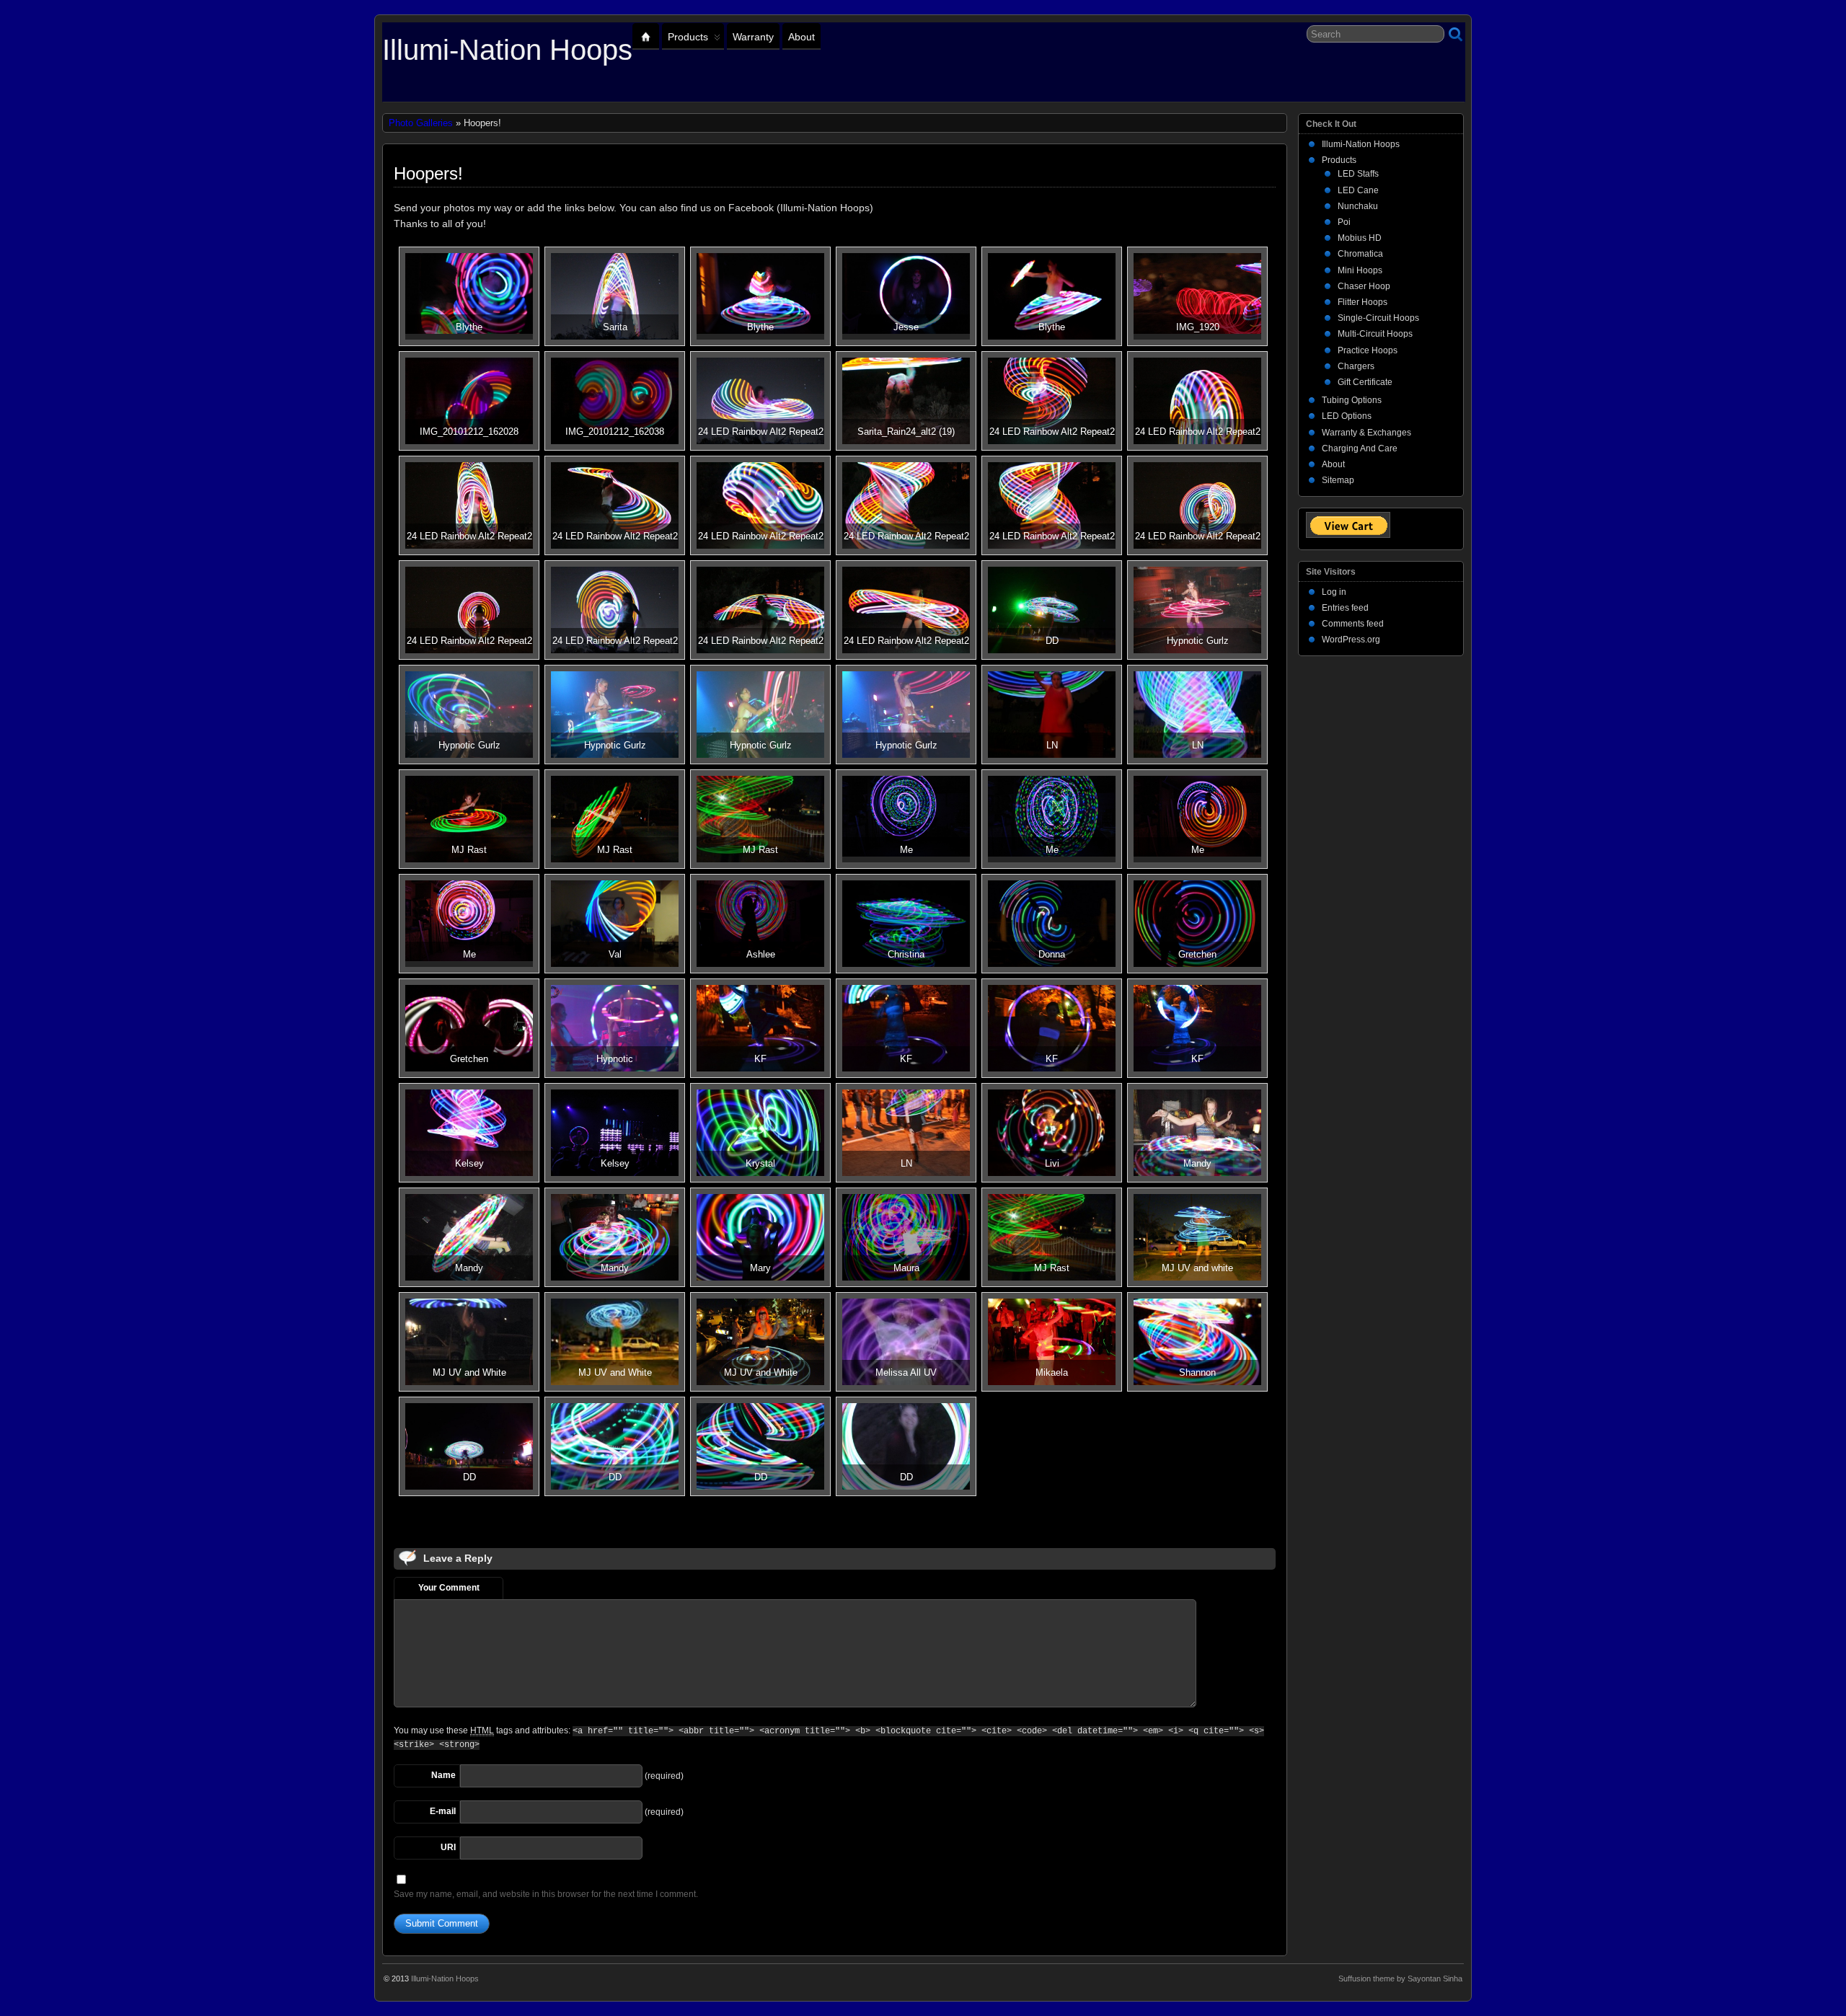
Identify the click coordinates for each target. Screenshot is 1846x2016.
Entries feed (1345, 608)
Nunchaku (1358, 206)
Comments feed (1353, 624)
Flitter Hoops (1363, 302)
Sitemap (1338, 480)
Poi (1344, 222)
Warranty (753, 37)
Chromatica (1360, 254)
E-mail (443, 1811)
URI (448, 1847)
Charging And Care (1360, 448)
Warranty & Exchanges (1366, 433)
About (801, 37)
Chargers (1356, 366)
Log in (1334, 592)
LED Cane (1358, 190)
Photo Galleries (421, 123)
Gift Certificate (1365, 382)
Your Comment (449, 1588)
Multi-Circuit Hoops (1375, 334)
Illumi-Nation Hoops (507, 50)
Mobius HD (1360, 238)
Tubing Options (1352, 400)
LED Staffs (1358, 174)
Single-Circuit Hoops (1378, 318)
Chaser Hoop (1364, 286)
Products (688, 37)
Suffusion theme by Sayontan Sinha (1400, 1979)
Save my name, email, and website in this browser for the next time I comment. (546, 1894)
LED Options (1347, 416)
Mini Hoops (1360, 270)
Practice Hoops (1368, 350)
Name (443, 1775)
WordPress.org (1351, 640)
